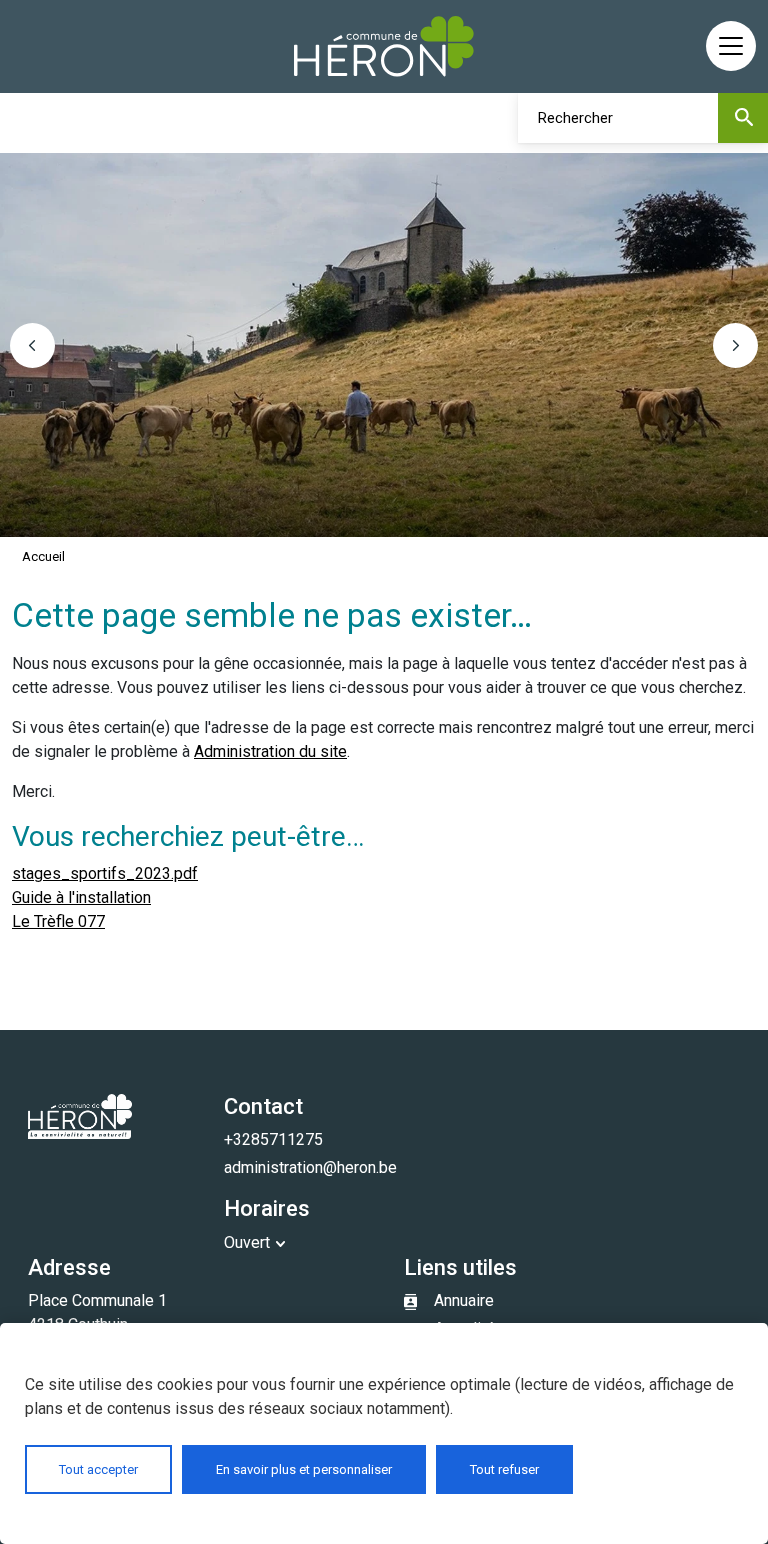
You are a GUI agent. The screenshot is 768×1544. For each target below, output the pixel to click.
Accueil (43, 556)
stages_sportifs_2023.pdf (105, 873)
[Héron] (384, 46)
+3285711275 (273, 1139)
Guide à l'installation (81, 897)
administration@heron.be (310, 1167)
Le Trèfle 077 (58, 921)
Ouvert (247, 1242)
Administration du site (270, 751)
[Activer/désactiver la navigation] (731, 46)
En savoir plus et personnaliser (304, 1469)
